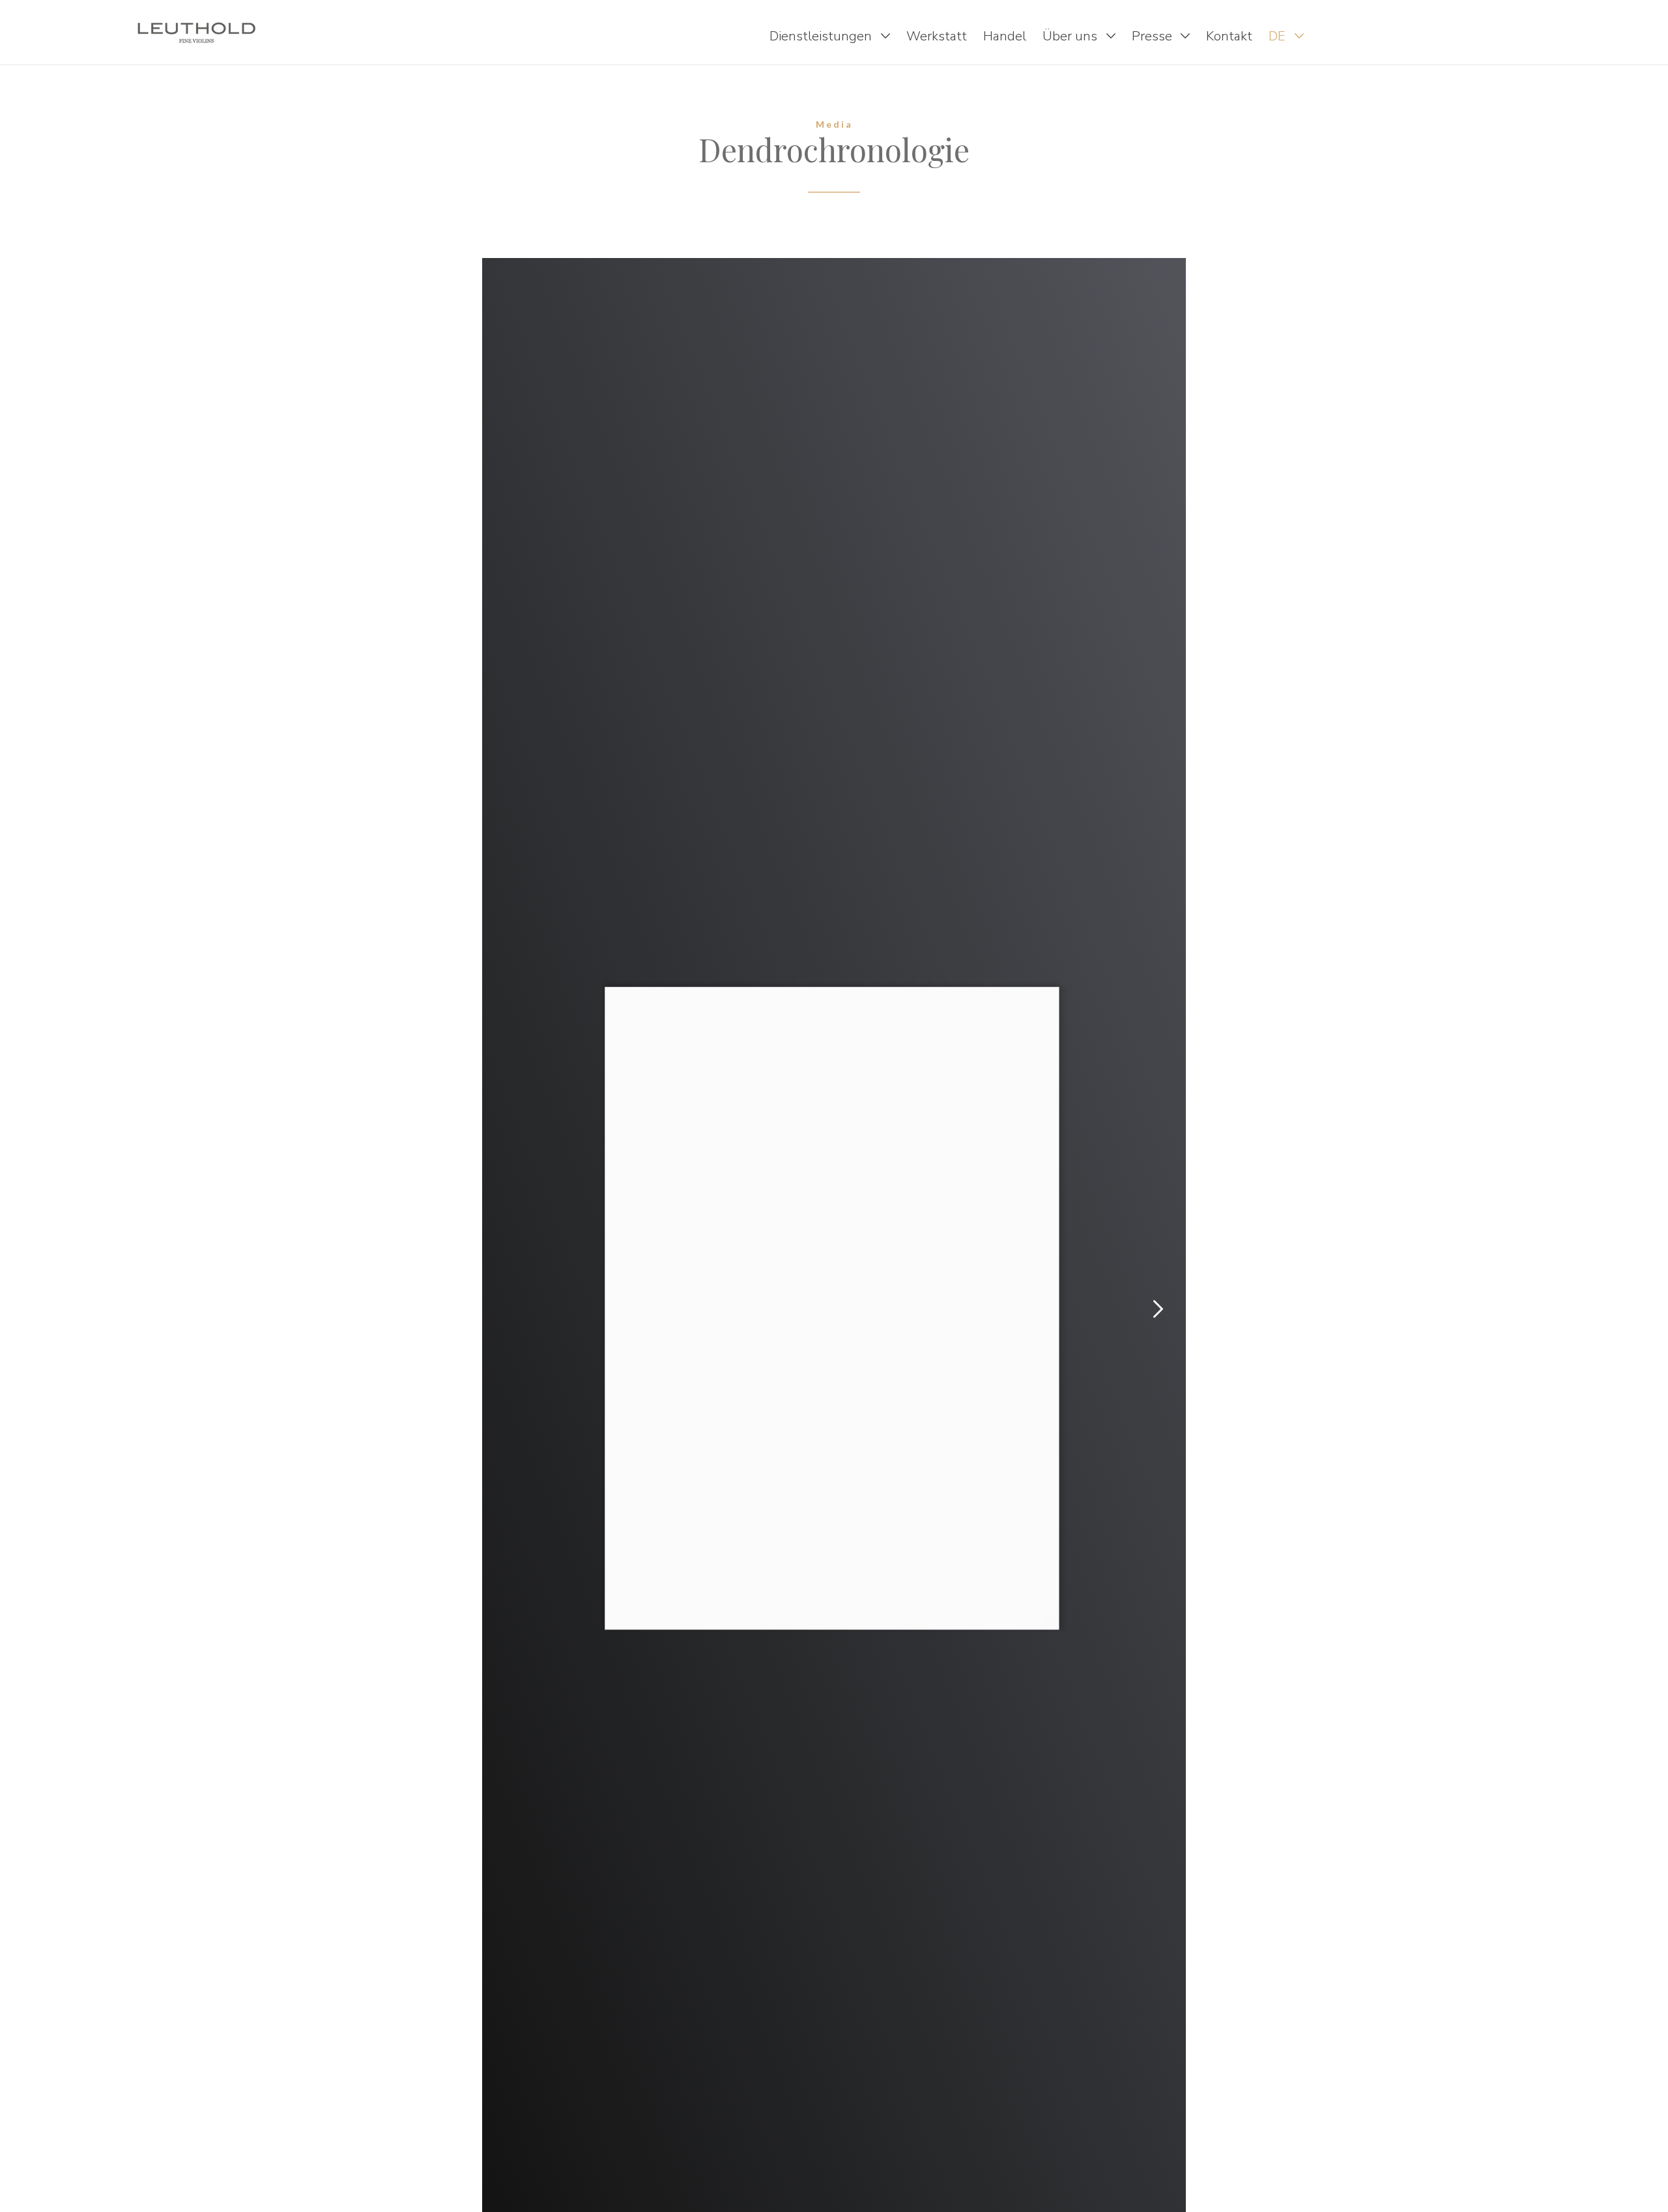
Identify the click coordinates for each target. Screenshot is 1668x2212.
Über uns (1071, 36)
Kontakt (1229, 36)
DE (1279, 36)
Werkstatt (937, 36)
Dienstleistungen (822, 36)
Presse (1154, 36)
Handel (1005, 36)
